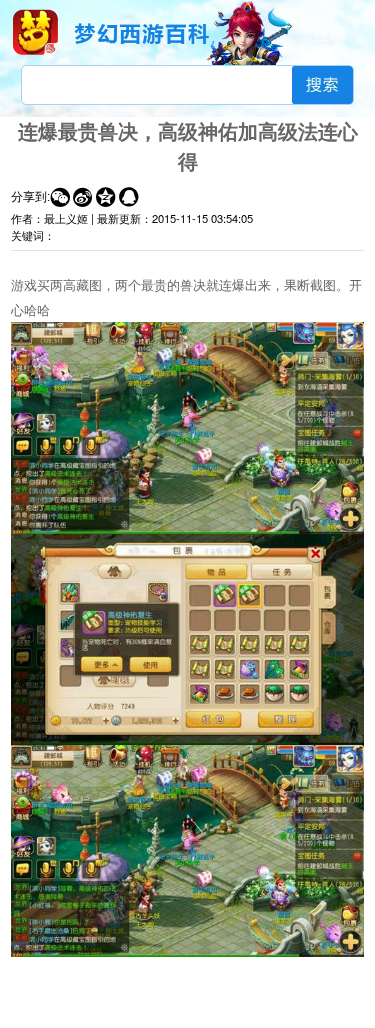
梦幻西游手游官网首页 (35, 32)
